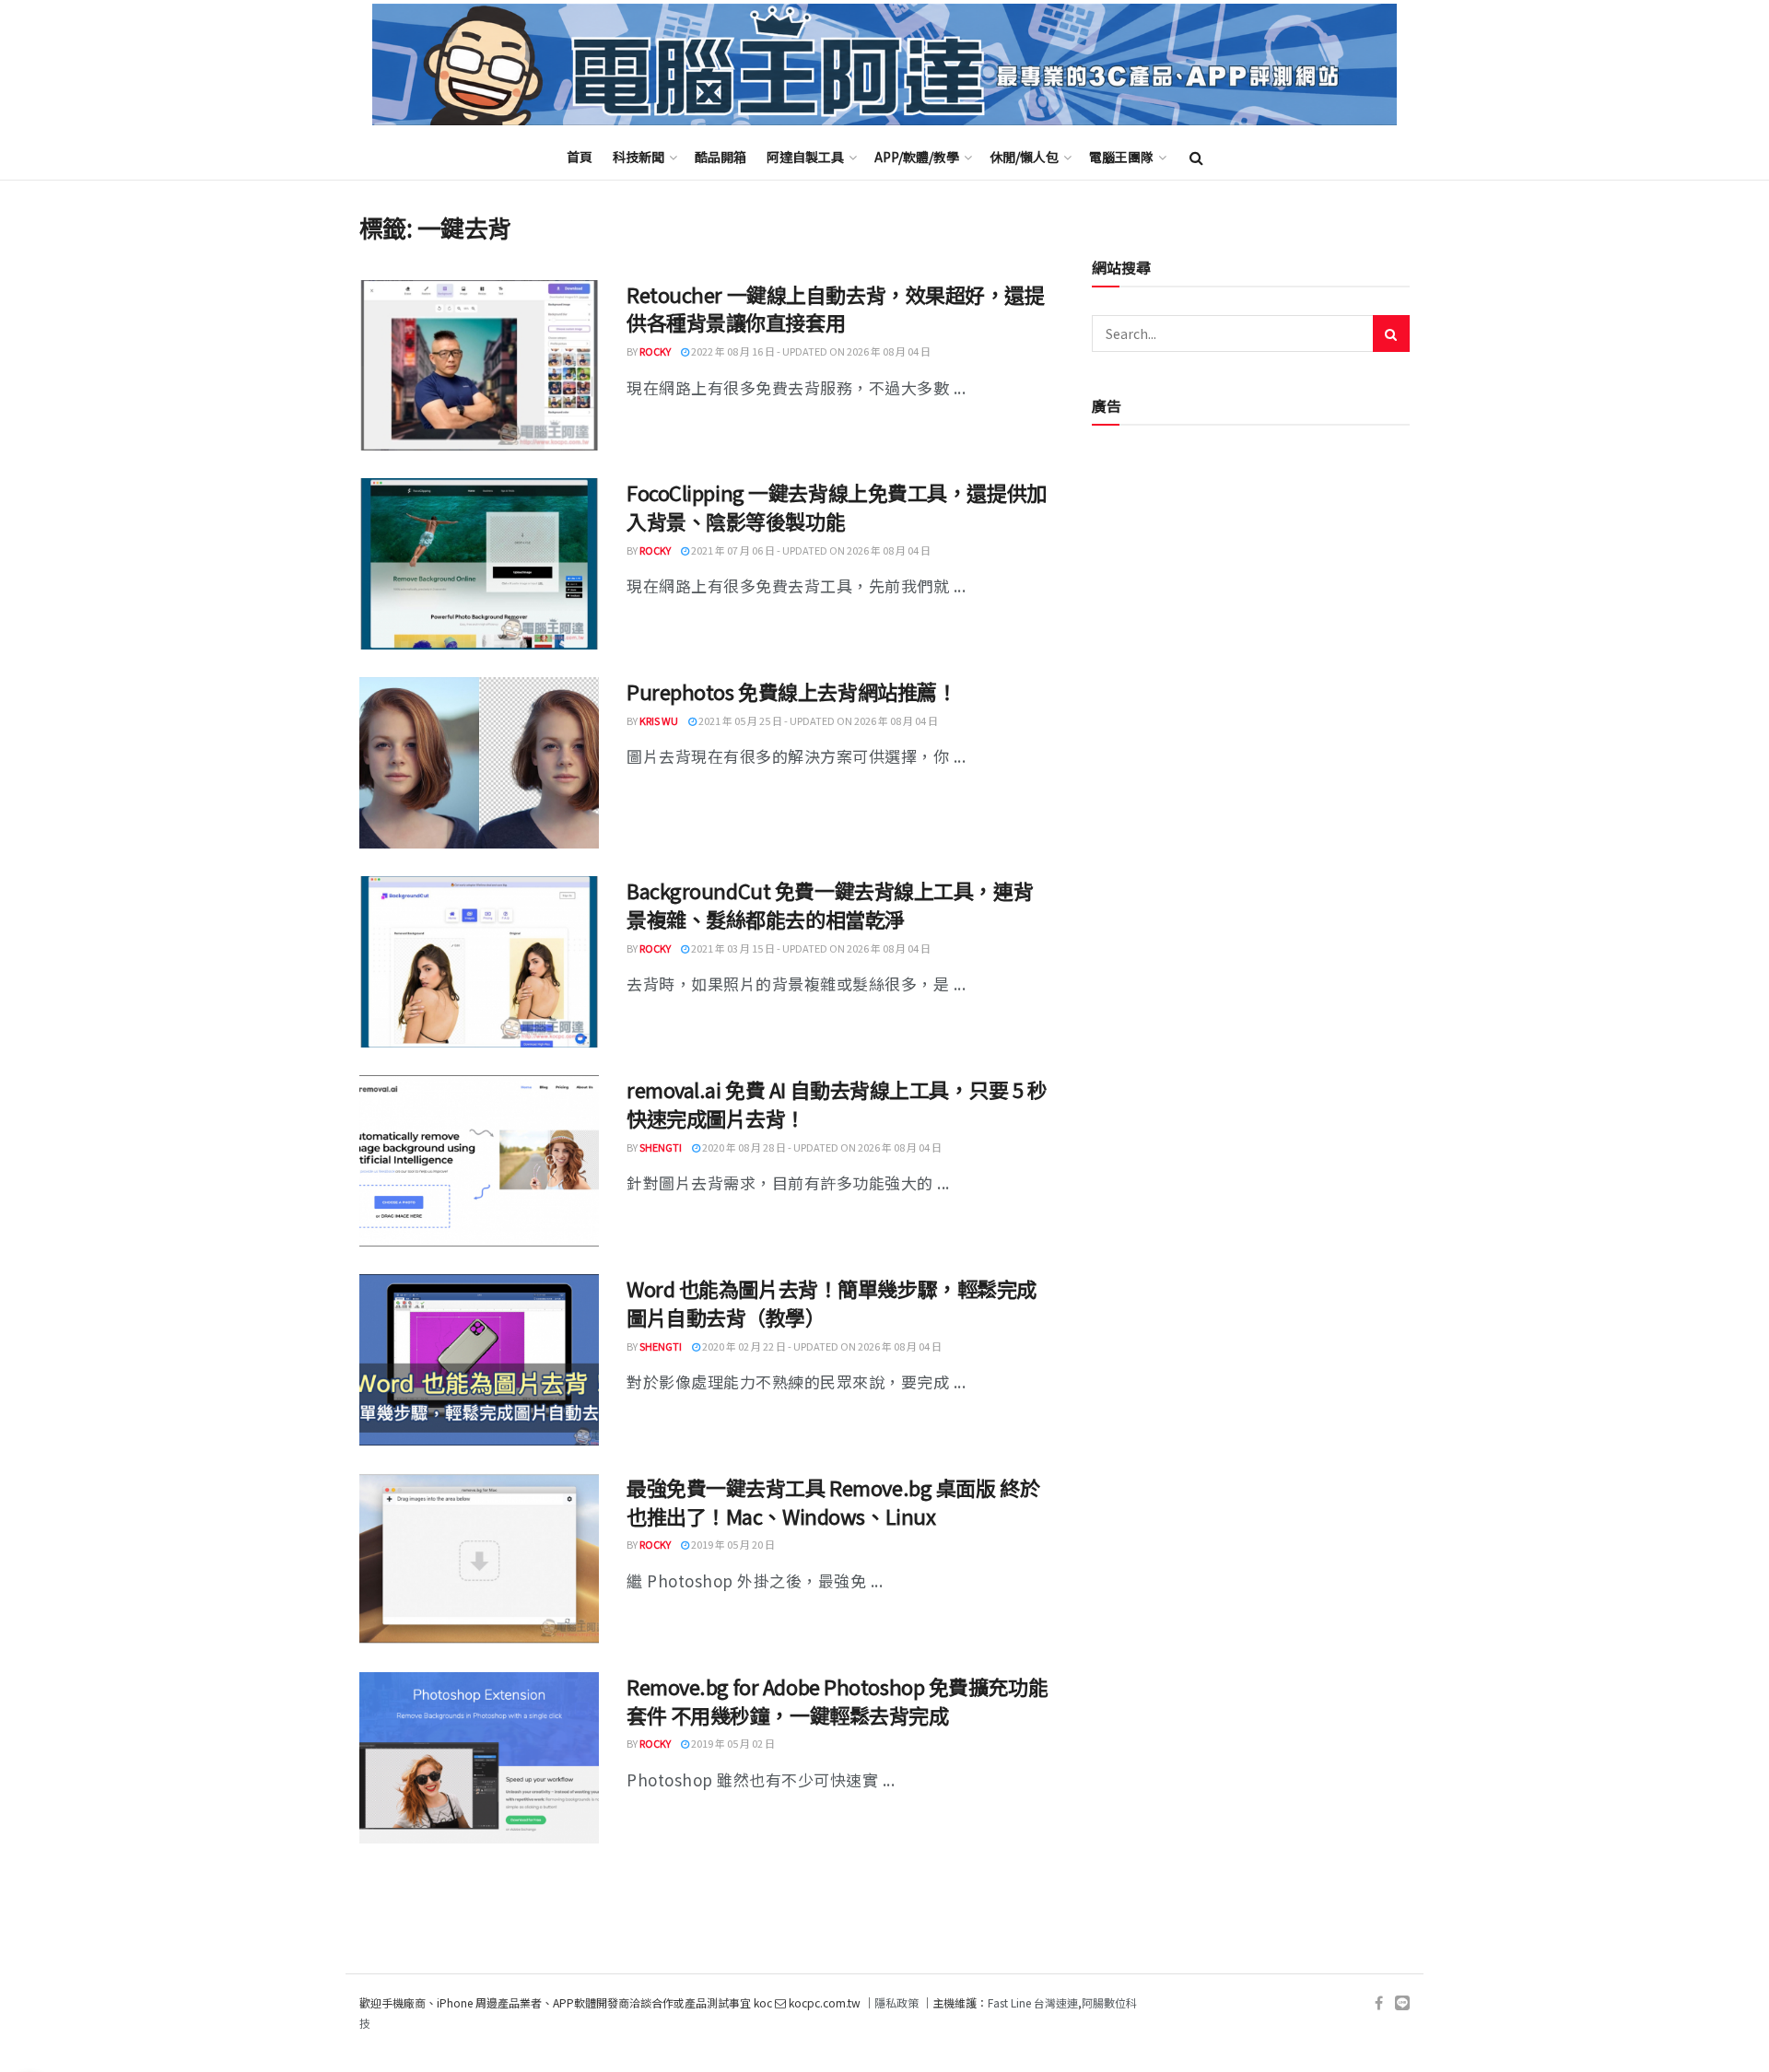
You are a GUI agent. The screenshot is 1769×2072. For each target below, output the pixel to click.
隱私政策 (896, 2002)
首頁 (580, 157)
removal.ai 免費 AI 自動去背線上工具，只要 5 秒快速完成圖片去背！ (837, 1103)
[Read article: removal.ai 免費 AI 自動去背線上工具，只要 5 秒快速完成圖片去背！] (479, 1161)
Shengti (661, 1147)
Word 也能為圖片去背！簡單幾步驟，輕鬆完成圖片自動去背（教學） (832, 1302)
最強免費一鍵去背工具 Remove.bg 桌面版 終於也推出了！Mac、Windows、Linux (833, 1501)
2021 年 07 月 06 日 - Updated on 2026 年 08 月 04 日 (810, 550)
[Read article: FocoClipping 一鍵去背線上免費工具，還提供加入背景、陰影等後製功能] (479, 564)
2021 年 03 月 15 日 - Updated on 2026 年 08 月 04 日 (810, 948)
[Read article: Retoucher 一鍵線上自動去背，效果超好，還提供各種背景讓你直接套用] (479, 366)
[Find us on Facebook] (1379, 2003)
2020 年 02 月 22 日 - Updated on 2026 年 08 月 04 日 (821, 1346)
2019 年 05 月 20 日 (732, 1544)
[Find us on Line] (1402, 2003)
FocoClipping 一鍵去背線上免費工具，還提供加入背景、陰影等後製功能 (837, 506)
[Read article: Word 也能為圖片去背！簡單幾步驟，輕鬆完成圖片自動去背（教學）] (479, 1360)
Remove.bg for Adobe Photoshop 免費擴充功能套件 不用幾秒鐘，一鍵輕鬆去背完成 (837, 1700)
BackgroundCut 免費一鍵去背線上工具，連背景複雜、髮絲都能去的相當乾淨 (830, 904)
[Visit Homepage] (884, 65)
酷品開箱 (720, 157)
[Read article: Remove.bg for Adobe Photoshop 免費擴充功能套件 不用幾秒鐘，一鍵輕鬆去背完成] (479, 1758)
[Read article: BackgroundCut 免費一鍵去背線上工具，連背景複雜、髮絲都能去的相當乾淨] (479, 962)
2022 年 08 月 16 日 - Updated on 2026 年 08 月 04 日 (810, 351)
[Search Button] (1196, 157)
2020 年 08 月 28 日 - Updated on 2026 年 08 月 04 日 (821, 1147)
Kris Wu (659, 720)
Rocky (655, 351)
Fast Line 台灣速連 (1033, 2002)
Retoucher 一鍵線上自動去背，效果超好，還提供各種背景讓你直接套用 (836, 308)
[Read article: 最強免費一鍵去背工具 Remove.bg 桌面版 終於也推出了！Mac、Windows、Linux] (479, 1559)
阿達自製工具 (805, 157)
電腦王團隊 (1121, 157)
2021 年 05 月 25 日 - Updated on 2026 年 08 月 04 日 (817, 720)
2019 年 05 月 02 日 (732, 1743)
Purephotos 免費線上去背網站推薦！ (791, 691)
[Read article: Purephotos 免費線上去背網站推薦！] (479, 763)
